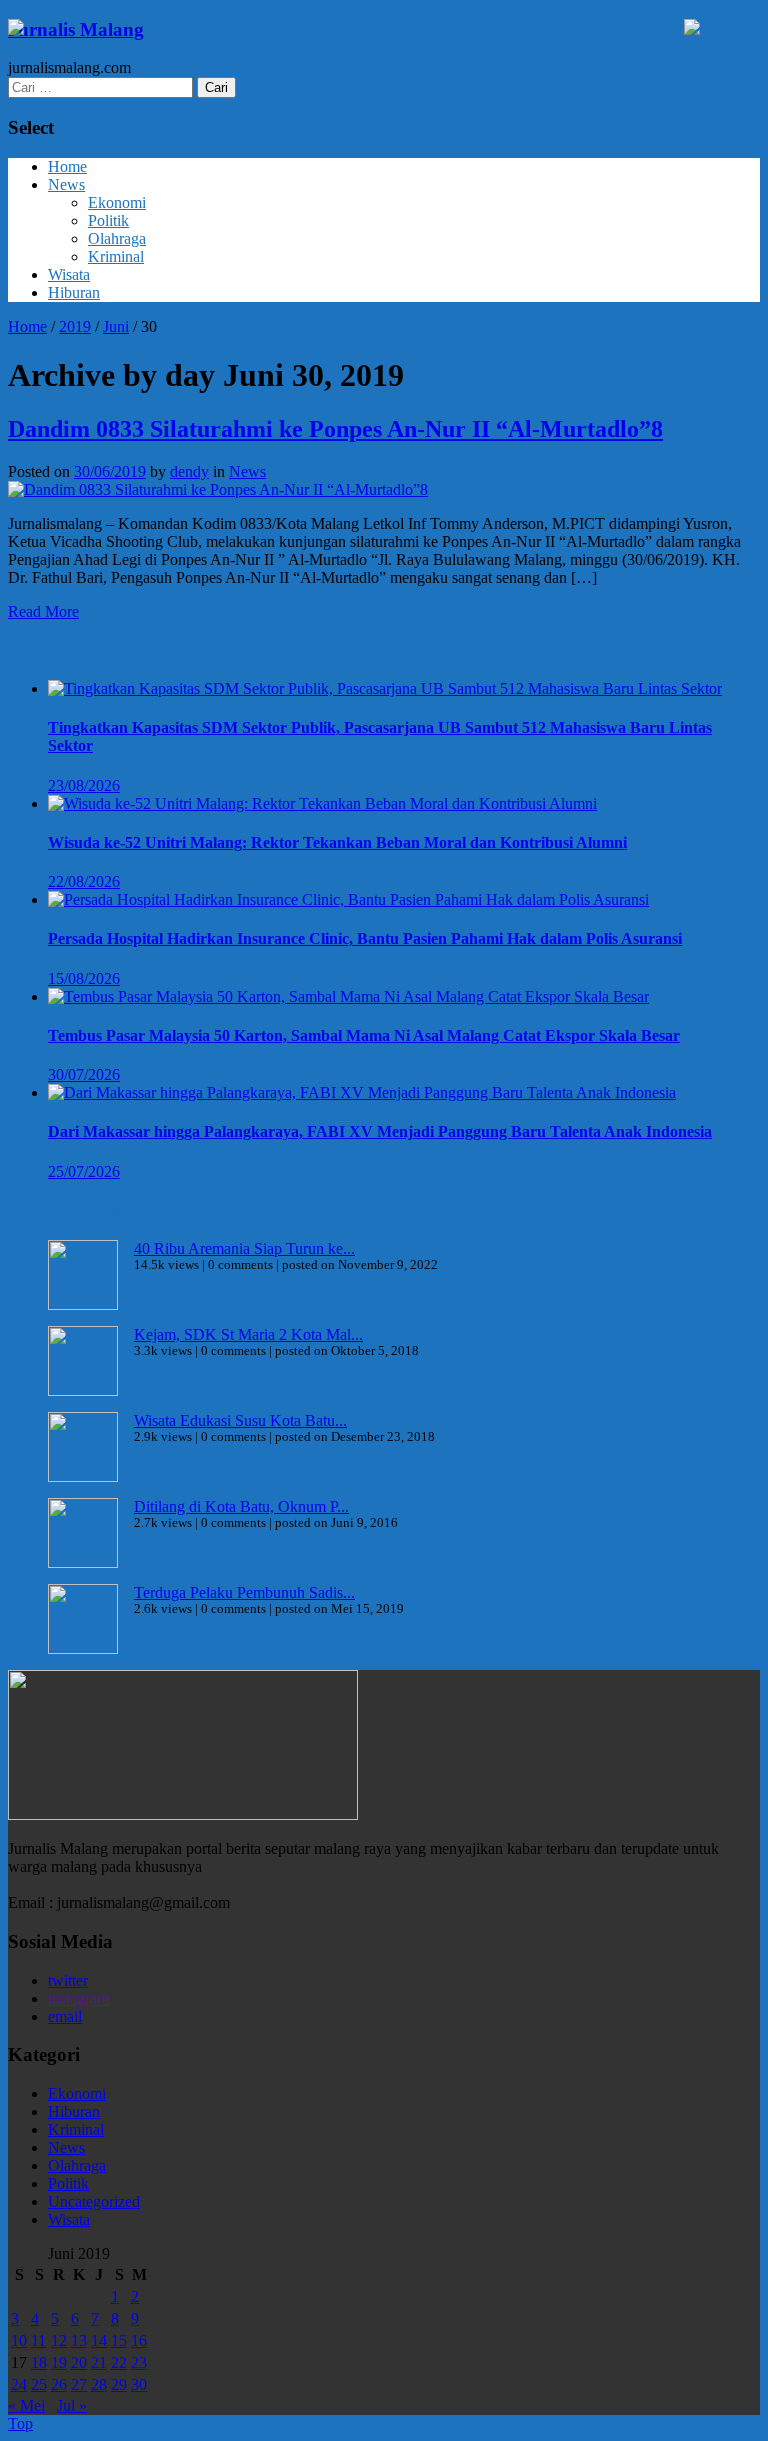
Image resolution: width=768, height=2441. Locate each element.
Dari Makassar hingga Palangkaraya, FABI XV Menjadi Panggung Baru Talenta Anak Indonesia (380, 1131)
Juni (116, 326)
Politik (108, 220)
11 (38, 2340)
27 (79, 2384)
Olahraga (117, 238)
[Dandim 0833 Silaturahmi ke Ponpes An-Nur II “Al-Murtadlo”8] (218, 489)
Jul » (72, 2405)
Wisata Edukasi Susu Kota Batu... (240, 1420)
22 (119, 2362)
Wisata (69, 274)
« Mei (26, 2405)
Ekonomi (117, 202)
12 (59, 2340)
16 (139, 2340)
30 (139, 2384)
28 (99, 2384)
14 (99, 2340)
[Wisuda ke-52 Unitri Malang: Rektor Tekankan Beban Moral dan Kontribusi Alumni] (322, 803)
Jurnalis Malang (76, 29)
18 (39, 2362)
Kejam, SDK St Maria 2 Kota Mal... (248, 1334)
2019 (75, 326)
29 (119, 2384)
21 (99, 2362)
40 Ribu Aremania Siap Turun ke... (244, 1248)
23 (139, 2362)
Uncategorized (94, 2201)
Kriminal (116, 256)
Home (67, 166)
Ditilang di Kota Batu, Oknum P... (241, 1506)
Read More (43, 611)
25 (39, 2384)
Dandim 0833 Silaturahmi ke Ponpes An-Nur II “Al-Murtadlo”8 (335, 429)
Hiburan (74, 292)
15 (119, 2340)
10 (19, 2340)
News (66, 184)
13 (79, 2340)
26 (59, 2384)
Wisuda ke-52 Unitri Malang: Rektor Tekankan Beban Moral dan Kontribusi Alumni (337, 842)
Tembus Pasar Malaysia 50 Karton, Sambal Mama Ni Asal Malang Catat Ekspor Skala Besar (364, 1035)
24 (19, 2384)
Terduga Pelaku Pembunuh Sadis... (244, 1592)
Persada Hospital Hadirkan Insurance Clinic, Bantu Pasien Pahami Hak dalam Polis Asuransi (365, 938)
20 (79, 2362)
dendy (189, 471)
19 (59, 2362)
